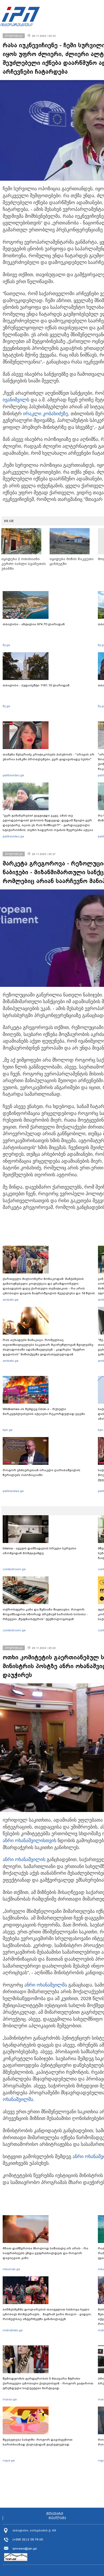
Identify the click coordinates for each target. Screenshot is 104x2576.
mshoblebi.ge (13, 2330)
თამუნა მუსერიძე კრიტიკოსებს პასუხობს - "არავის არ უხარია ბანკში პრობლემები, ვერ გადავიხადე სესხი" (49, 757)
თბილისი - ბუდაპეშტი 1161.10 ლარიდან (36, 685)
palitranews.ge (13, 1491)
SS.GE (9, 521)
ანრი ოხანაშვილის (24, 1841)
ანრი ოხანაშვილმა (46, 1985)
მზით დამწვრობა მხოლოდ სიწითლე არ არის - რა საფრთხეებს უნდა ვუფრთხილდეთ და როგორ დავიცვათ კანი (45, 2253)
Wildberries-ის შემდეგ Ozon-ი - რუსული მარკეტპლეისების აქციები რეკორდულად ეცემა (44, 1411)
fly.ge (6, 645)
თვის (29, 1841)
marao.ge (10, 2399)
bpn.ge (8, 1430)
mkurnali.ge (11, 2269)
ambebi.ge (11, 1300)
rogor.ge (9, 2460)
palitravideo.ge (13, 775)
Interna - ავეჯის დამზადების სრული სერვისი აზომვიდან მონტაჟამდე (39, 1551)
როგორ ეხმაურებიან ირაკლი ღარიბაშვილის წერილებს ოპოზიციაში (41, 1473)
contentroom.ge (14, 1569)
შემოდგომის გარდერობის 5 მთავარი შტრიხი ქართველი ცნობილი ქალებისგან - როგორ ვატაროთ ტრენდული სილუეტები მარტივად (48, 2383)
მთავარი (55, 2514)
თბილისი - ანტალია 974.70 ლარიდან (34, 624)
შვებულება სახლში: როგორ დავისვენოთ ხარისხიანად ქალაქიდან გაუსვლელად (38, 2442)
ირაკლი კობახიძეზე (45, 414)
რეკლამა (57, 2518)
